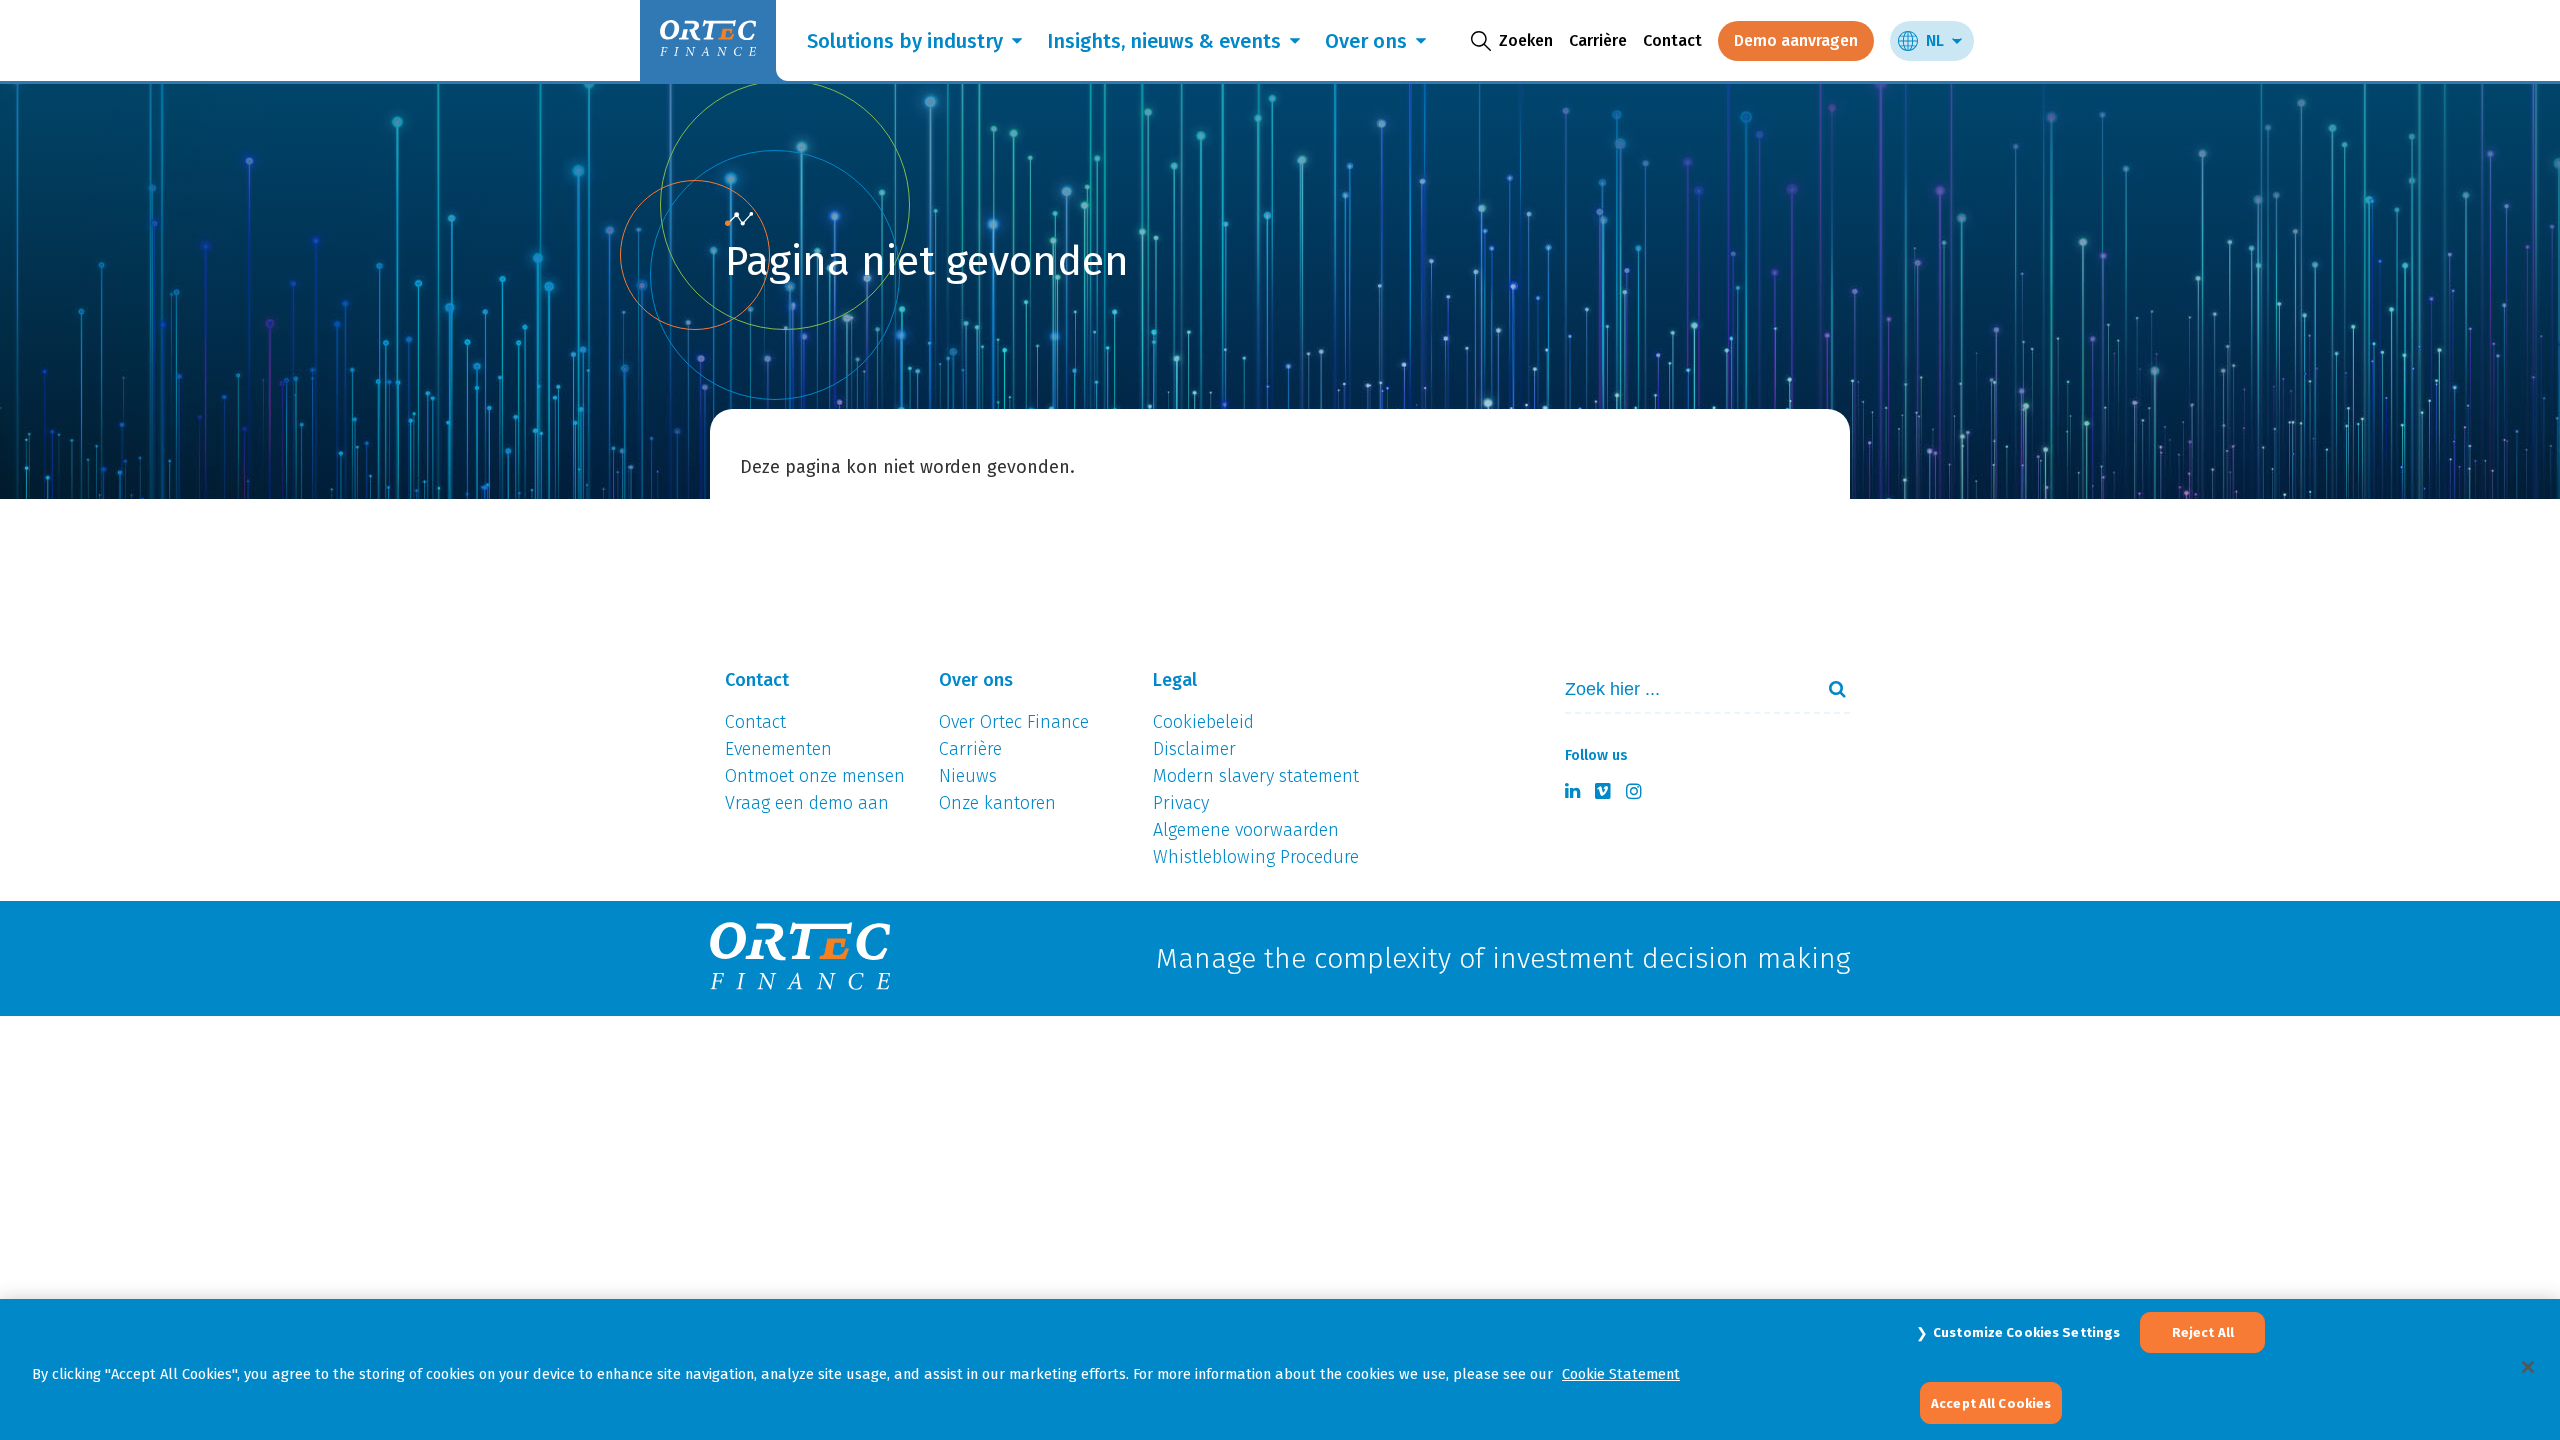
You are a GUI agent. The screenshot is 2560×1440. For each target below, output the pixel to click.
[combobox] (1681, 689)
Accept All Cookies (1991, 1402)
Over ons (1366, 41)
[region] (1280, 1369)
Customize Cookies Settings (2026, 1332)
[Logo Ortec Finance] (800, 958)
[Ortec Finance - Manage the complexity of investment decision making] (739, 219)
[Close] (2528, 1367)
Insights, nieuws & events (1164, 41)
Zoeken (1829, 689)
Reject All (2203, 1332)
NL (1935, 40)
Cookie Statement (1621, 1374)
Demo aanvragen (1796, 40)
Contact (1672, 40)
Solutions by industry (905, 41)
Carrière (1598, 40)
